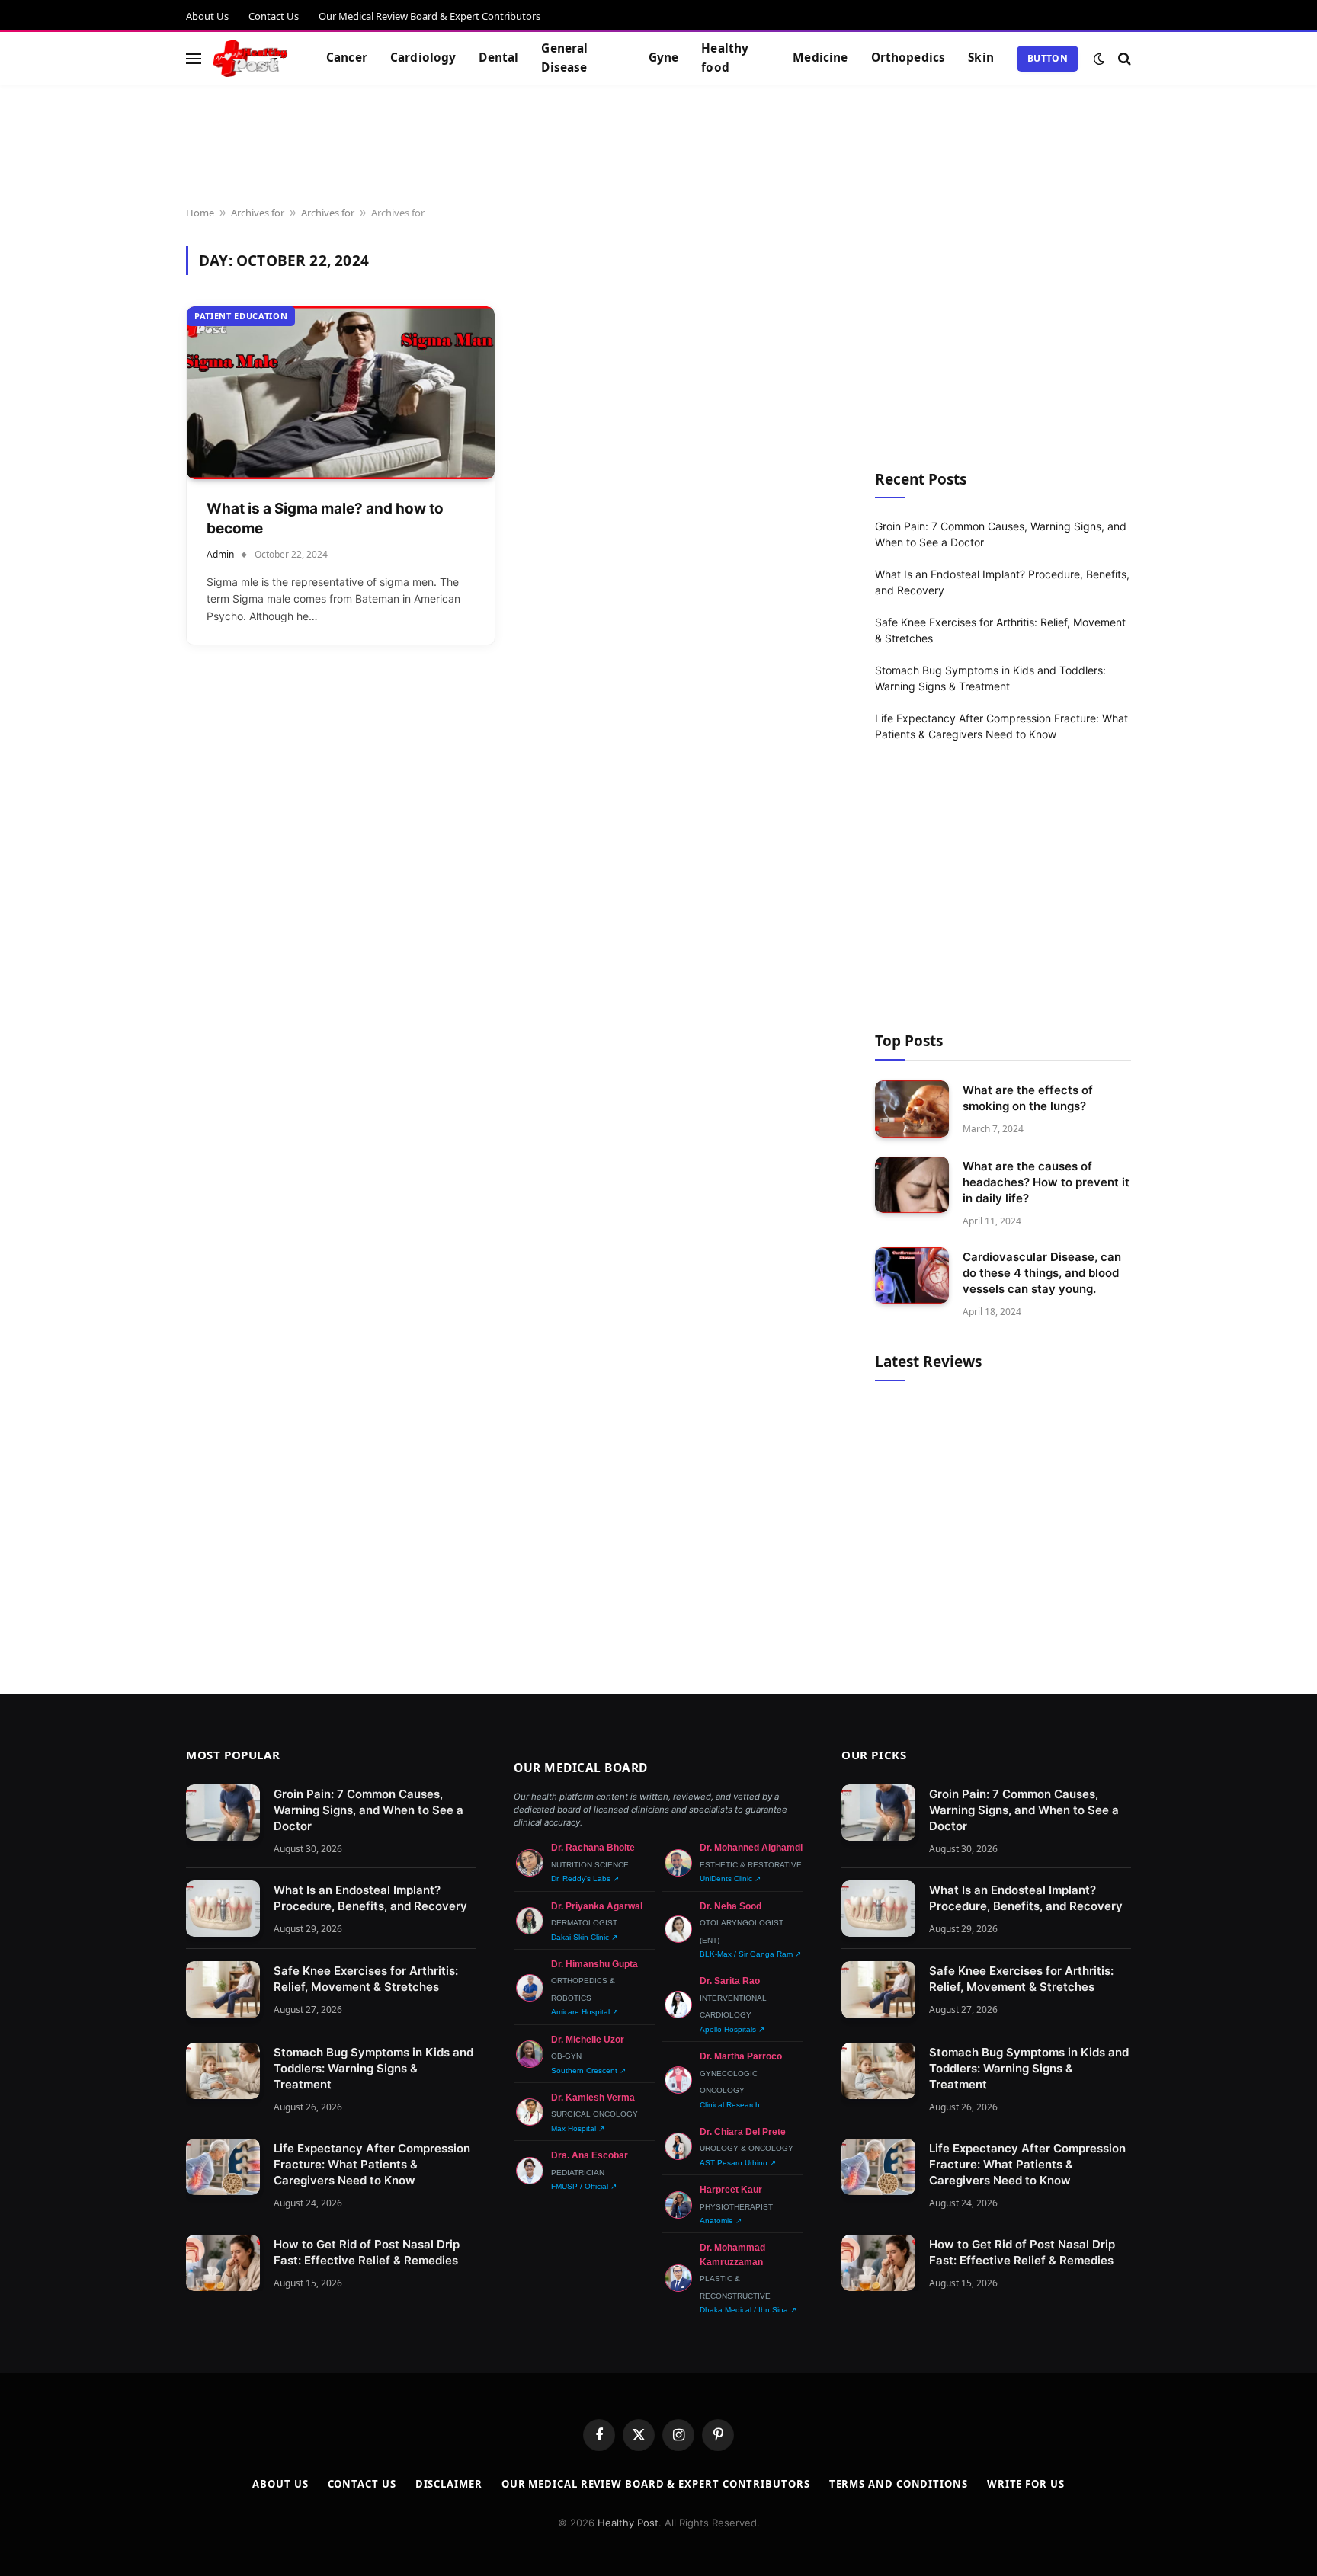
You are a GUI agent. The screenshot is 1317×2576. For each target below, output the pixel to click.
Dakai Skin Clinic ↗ (584, 1937)
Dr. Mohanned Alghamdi (751, 1848)
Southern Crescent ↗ (588, 2070)
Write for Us (1026, 2484)
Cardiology (423, 58)
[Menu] (194, 58)
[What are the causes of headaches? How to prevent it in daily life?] (912, 1185)
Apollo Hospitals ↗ (732, 2029)
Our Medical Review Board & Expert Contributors (429, 16)
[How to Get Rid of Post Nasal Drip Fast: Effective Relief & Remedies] (223, 2263)
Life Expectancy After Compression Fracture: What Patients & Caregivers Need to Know (372, 2164)
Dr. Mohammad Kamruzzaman (732, 2254)
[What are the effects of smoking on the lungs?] (912, 1109)
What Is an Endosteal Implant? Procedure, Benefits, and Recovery (370, 1898)
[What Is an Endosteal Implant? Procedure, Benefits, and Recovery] (223, 1909)
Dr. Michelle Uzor (588, 2040)
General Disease (564, 58)
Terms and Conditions (899, 2484)
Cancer (347, 58)
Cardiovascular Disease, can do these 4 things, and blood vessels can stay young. (1042, 1273)
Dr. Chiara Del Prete (743, 2132)
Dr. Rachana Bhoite (593, 1848)
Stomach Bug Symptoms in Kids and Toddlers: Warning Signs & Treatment (373, 2068)
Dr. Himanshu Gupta (594, 1964)
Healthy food (725, 58)
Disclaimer (449, 2484)
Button (1048, 58)
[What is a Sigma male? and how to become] (341, 393)
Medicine (820, 58)
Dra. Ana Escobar (590, 2155)
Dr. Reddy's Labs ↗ (585, 1878)
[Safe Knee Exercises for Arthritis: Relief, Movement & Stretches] (223, 1990)
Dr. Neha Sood (731, 1906)
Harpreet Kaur (731, 2190)
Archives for (258, 213)
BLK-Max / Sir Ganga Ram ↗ (750, 1954)
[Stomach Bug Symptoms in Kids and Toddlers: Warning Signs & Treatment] (223, 2071)
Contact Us (274, 16)
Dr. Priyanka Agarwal (597, 1906)
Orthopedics (908, 58)
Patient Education (241, 316)
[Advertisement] (658, 146)
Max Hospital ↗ (578, 2128)
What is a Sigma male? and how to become (325, 519)
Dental (498, 58)
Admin (220, 554)
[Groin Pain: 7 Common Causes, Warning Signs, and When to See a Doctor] (223, 1813)
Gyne (664, 58)
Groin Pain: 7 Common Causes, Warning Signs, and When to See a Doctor (369, 1810)
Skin (981, 58)
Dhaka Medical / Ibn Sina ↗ (748, 2310)
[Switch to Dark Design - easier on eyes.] (1099, 59)
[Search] (1123, 58)
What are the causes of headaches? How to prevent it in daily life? (1046, 1182)
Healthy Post (628, 2523)
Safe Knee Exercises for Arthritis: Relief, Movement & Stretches (366, 1979)
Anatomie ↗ (721, 2221)
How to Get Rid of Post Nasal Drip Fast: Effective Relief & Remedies (367, 2252)
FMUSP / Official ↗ (584, 2186)
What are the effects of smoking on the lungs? (1028, 1098)
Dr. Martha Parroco (741, 2056)
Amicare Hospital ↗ (585, 2012)
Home (200, 213)
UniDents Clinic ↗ (730, 1878)
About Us (207, 16)
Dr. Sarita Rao (730, 1981)
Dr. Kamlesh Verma (593, 2098)
